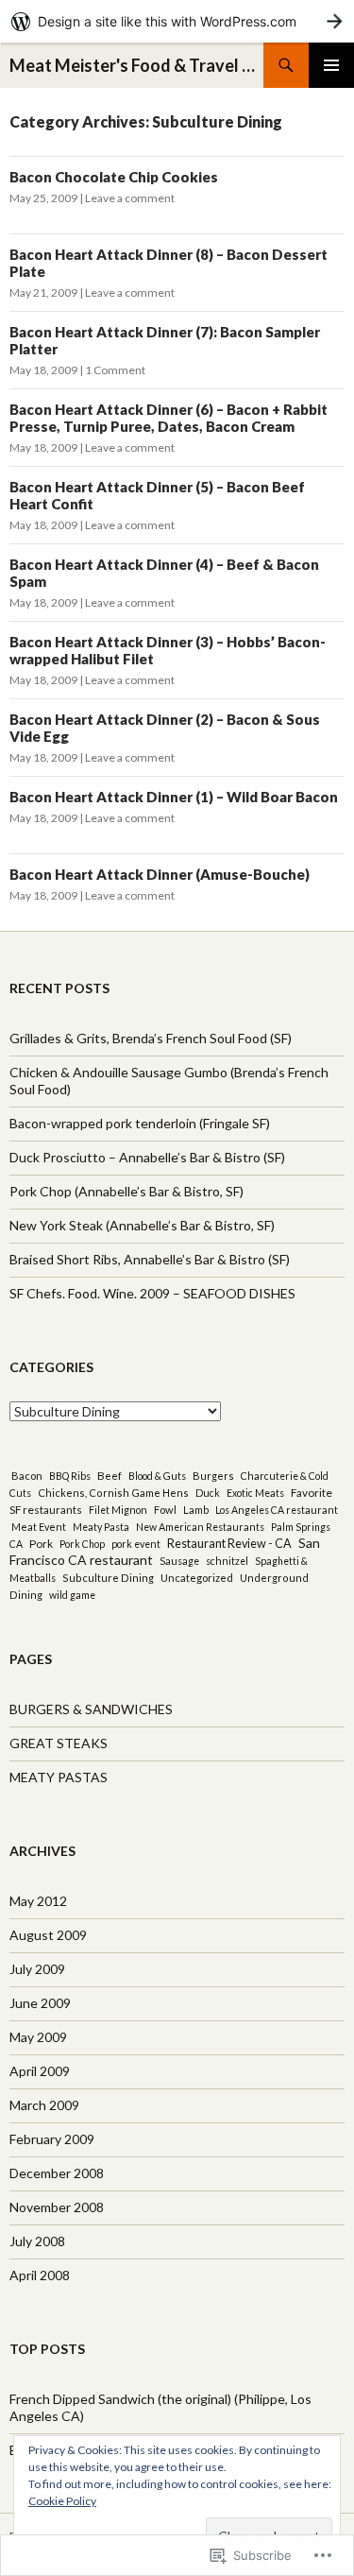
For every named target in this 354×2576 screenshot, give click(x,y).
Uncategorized (197, 1578)
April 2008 (40, 2275)
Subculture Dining (108, 1578)
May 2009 (38, 2037)
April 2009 (40, 2071)
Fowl (165, 1510)
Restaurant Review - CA (229, 1544)
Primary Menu (331, 65)
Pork (41, 1543)
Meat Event (39, 1527)
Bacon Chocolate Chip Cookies (114, 177)
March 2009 (44, 2105)
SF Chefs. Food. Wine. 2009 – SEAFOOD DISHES (152, 1293)
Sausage (179, 1561)
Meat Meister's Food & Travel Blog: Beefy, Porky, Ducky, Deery (136, 65)
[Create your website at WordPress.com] (177, 21)
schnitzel (227, 1561)
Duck (208, 1493)
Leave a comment (130, 198)
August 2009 (48, 1935)
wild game (72, 1595)
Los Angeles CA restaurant (277, 1510)
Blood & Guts (157, 1476)
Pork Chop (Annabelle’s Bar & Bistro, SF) (126, 1191)
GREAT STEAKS (59, 1743)
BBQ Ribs (70, 1476)
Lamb (196, 1510)
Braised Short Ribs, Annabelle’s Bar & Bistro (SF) (150, 1259)
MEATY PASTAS (59, 1777)
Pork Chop (82, 1544)
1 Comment (115, 370)
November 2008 (57, 2207)
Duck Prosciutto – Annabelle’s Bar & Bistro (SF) (147, 1157)
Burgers (213, 1476)
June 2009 (40, 2003)
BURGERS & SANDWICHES (91, 1709)
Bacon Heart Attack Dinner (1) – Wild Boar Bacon (174, 797)
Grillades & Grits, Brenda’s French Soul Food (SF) (151, 1038)
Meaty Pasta (101, 1527)
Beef (110, 1475)
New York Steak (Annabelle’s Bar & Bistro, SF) (142, 1225)
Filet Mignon (118, 1510)
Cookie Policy (62, 2501)
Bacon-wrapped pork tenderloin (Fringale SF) (140, 1123)
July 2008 (37, 2241)
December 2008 (57, 2173)
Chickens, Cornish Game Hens (113, 1493)
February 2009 (52, 2139)
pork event (136, 1544)
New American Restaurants (200, 1527)
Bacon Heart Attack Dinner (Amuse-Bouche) (160, 874)
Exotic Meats (255, 1493)
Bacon (27, 1476)
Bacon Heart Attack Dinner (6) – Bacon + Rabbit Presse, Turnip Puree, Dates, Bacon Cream (169, 418)
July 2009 (37, 1969)
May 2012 (38, 1901)
